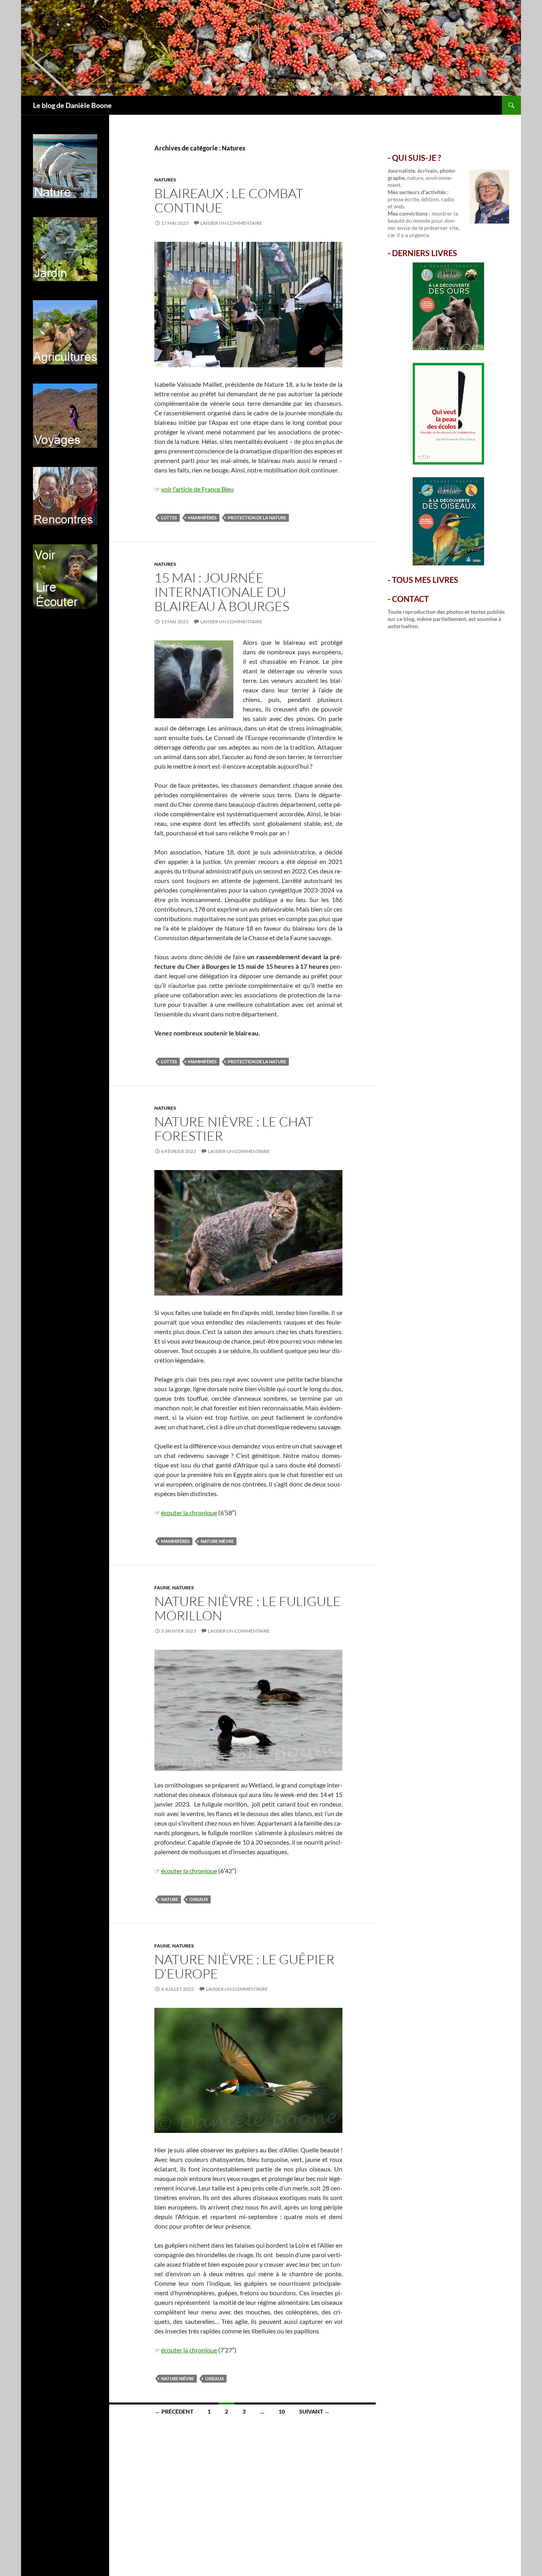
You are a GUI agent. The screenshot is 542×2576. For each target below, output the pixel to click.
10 (282, 2411)
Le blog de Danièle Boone (72, 105)
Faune (162, 1588)
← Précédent (174, 2411)
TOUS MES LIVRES (425, 580)
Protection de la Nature (257, 518)
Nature (170, 1899)
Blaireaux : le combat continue (229, 200)
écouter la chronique (189, 1513)
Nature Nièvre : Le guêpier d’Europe (244, 1966)
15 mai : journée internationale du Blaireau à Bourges (222, 592)
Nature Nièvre (217, 1541)
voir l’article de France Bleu (197, 489)
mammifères (202, 518)
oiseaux (199, 1899)
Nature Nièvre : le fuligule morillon (248, 1608)
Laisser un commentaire (231, 223)
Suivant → (314, 2411)
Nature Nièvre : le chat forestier (234, 1129)
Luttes (169, 518)
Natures (165, 180)
